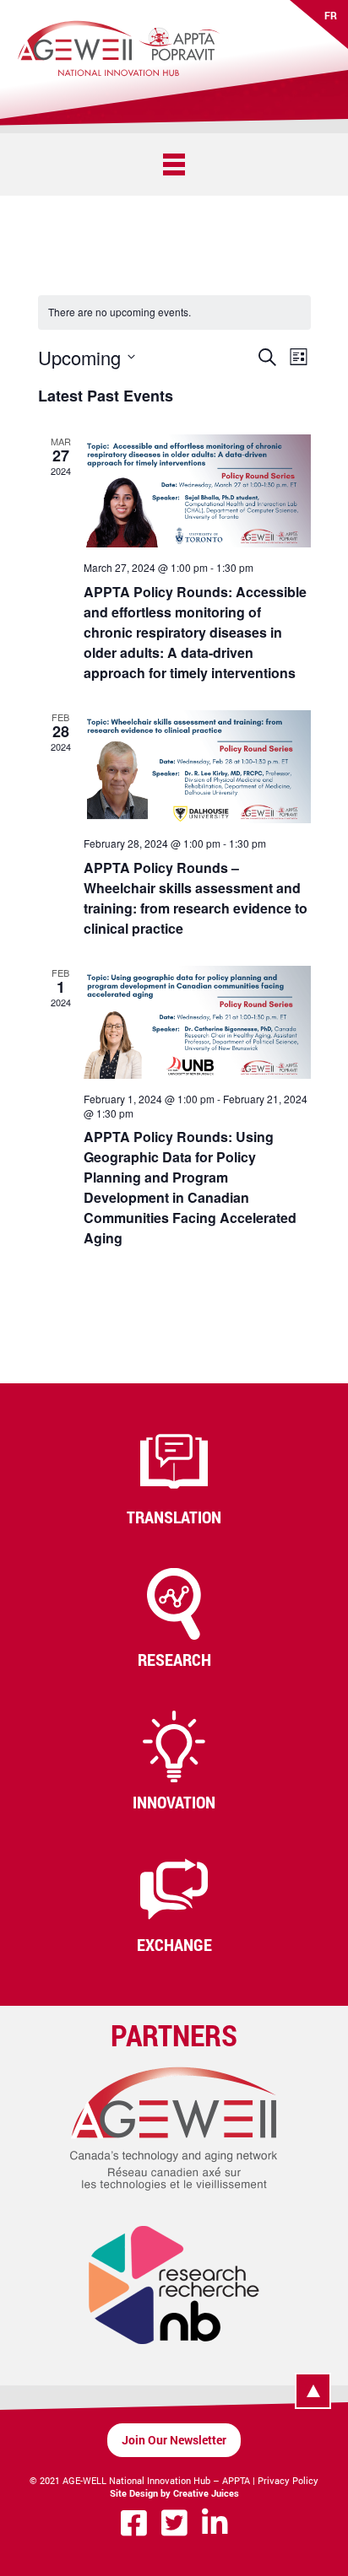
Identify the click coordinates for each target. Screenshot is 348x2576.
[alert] (120, 313)
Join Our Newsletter (174, 2440)
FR (331, 15)
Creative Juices (206, 2493)
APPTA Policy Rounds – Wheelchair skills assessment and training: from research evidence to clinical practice (196, 898)
